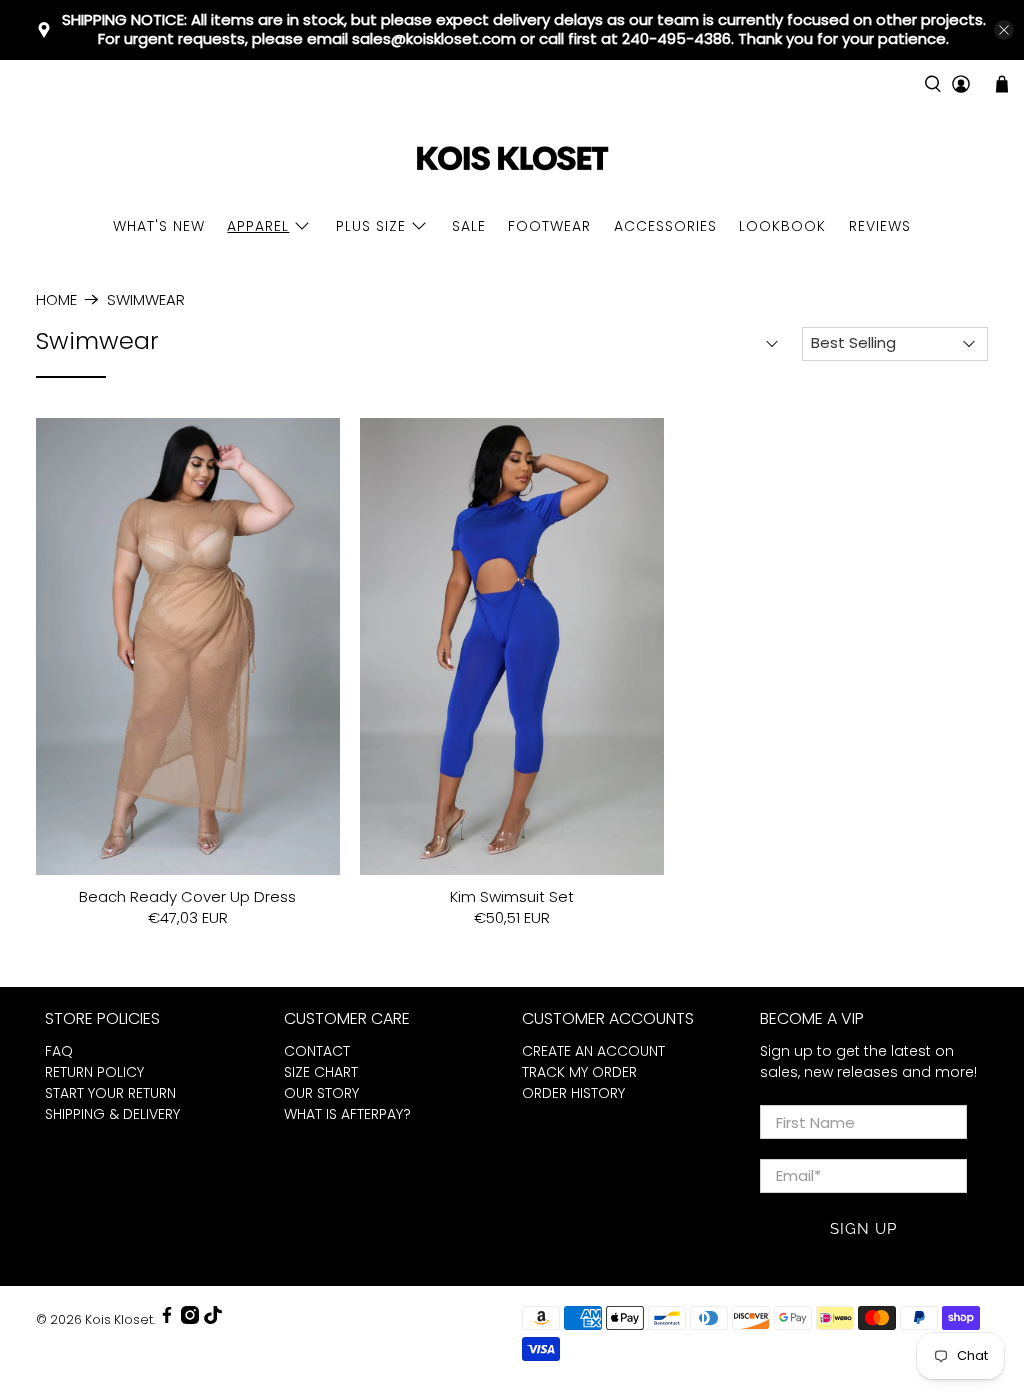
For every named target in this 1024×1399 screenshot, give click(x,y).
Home (56, 299)
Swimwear (146, 299)
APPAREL (258, 226)
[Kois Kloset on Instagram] (190, 1319)
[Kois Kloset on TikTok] (213, 1319)
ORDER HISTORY (573, 1093)
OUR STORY (321, 1093)
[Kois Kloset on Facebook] (167, 1319)
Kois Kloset (119, 1319)
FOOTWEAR (549, 226)
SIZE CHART (321, 1072)
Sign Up (863, 1229)
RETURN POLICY (94, 1072)
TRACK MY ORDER (579, 1072)
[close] (1004, 30)
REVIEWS (880, 226)
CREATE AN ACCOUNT (593, 1051)
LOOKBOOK (782, 226)
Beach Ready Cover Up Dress (187, 896)
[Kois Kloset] (512, 159)
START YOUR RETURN (110, 1093)
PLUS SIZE (371, 226)
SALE (469, 226)
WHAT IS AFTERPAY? (347, 1114)
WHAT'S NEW (159, 226)
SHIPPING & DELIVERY (112, 1114)
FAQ (59, 1051)
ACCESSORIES (665, 226)
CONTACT (317, 1051)
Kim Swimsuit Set (512, 896)
